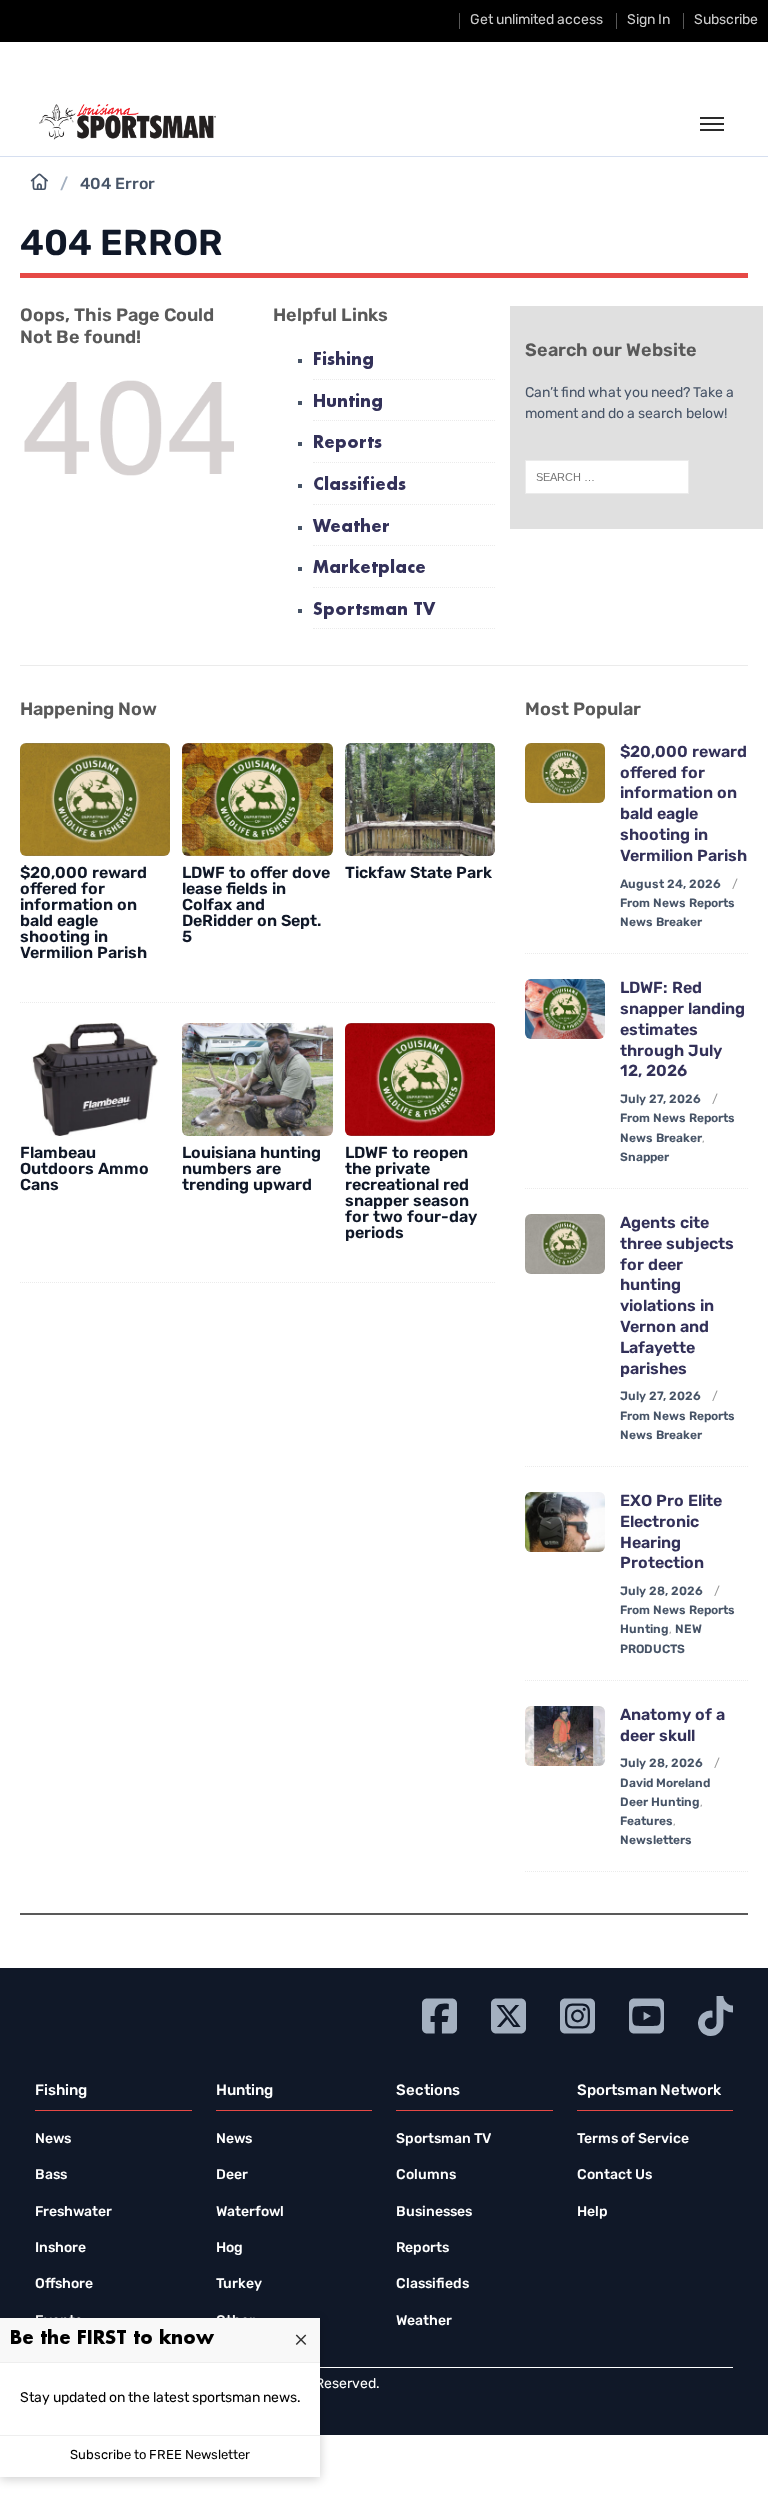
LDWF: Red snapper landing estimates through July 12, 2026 (682, 1030)
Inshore (60, 2248)
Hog (229, 2248)
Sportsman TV (374, 610)
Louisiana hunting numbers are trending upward (251, 1170)
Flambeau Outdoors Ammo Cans (84, 1170)
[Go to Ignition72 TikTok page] (715, 2013)
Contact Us (614, 2175)
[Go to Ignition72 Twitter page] (508, 2013)
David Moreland (665, 1784)
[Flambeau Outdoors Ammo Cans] (95, 1079)
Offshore (64, 2284)
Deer (232, 2175)
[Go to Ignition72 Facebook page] (439, 2013)
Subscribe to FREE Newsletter (160, 2455)
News (53, 2139)
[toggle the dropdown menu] (712, 125)
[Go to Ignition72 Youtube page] (646, 2013)
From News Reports (677, 904)
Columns (426, 2175)
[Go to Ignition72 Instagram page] (577, 2013)
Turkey (239, 2284)
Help (592, 2212)
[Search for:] (607, 477)
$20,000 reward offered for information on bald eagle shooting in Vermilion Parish (83, 914)
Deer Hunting (660, 1803)
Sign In (648, 20)
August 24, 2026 (670, 885)
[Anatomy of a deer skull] (565, 1736)
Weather (351, 527)
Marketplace (369, 568)
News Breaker (661, 923)
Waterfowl (250, 2212)
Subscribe (726, 20)
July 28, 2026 (661, 1592)
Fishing (343, 360)
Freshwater (73, 2212)
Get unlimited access (536, 20)
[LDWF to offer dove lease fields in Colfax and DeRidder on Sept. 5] (257, 799)
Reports (347, 443)
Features (646, 1822)
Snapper (644, 1158)
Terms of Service (633, 2139)
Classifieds (359, 485)
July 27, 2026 (660, 1100)
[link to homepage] (127, 122)
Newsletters (656, 1841)
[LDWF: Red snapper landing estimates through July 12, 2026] (565, 1009)
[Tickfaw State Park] (420, 799)
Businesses (434, 2212)
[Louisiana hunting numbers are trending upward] (257, 1079)
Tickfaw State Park (418, 874)
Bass (51, 2175)
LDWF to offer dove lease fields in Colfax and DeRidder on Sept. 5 (256, 906)
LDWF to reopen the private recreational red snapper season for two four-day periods (411, 1194)
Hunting (348, 402)
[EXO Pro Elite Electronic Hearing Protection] (565, 1522)
